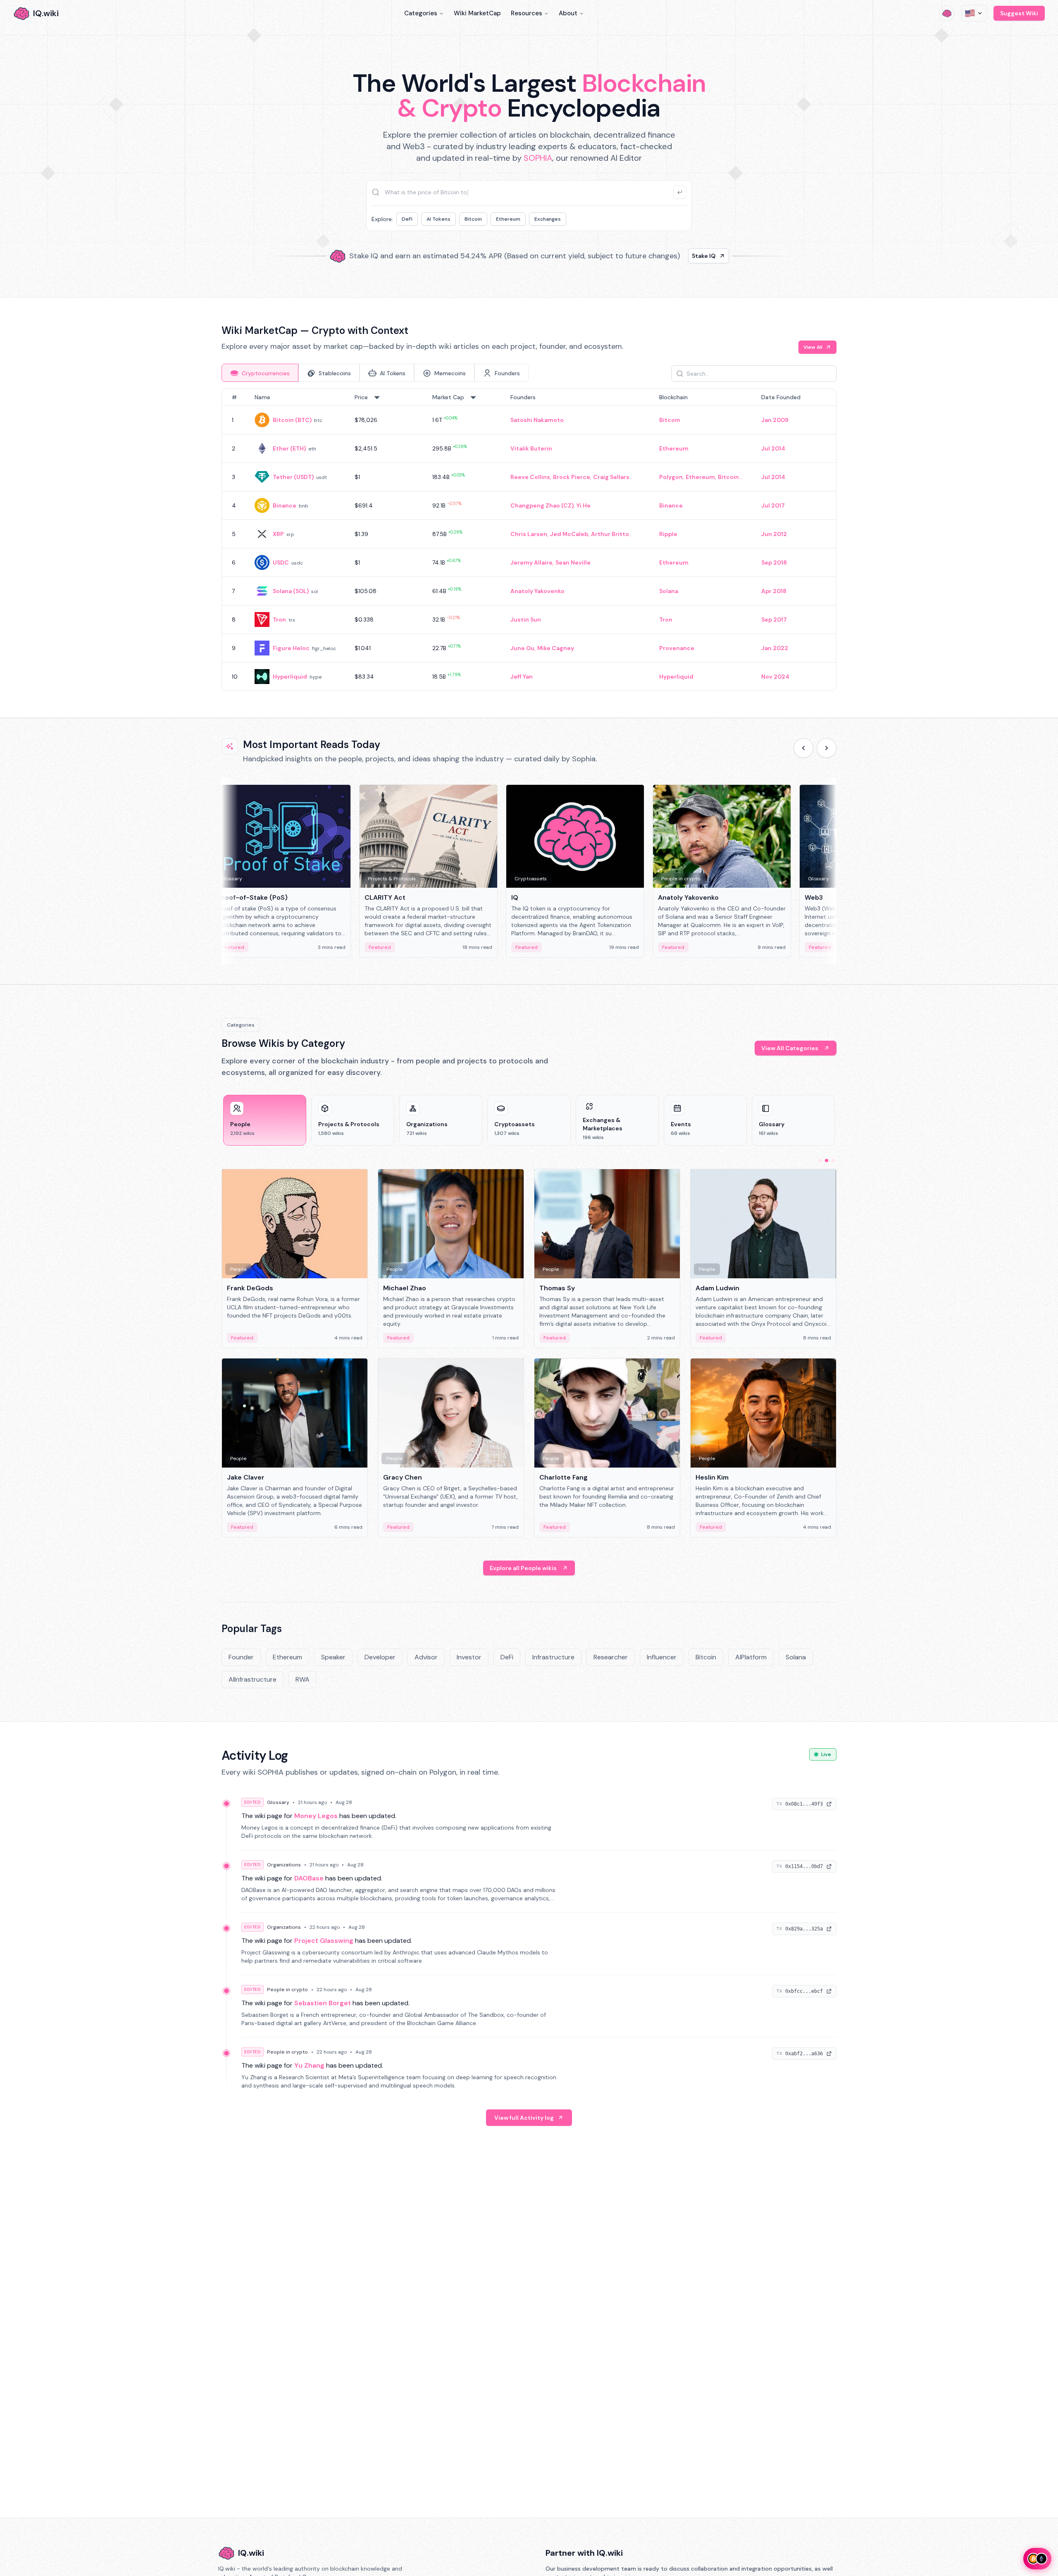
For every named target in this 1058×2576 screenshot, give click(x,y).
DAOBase (309, 1878)
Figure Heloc (291, 648)
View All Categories (790, 1048)
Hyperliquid (290, 677)
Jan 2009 (775, 420)
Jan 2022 (775, 648)
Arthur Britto (610, 534)
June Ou (522, 648)
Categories (421, 13)
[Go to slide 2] (827, 1161)
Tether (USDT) (293, 477)
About (568, 13)
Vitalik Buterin (531, 448)
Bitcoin (473, 219)
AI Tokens (438, 219)
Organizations (284, 1865)
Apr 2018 (774, 591)
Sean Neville (573, 562)
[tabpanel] (529, 540)
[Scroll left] (803, 748)
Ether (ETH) (289, 448)
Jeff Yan (522, 677)
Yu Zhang (309, 2065)
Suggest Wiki (1019, 13)
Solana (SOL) (291, 591)
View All (813, 347)
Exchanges (548, 219)
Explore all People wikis (523, 1568)
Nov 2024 (775, 677)
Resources (527, 13)
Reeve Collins (530, 477)
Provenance (677, 648)
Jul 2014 (773, 448)
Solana (669, 591)
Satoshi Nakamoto (537, 420)
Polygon (671, 477)
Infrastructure (553, 1657)
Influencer (662, 1657)
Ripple (668, 534)
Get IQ (676, 256)
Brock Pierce (572, 477)
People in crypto (287, 1990)
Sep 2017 (774, 620)
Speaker (333, 1657)
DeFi (407, 219)
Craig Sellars (611, 477)
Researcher (611, 1657)
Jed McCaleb (569, 534)
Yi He (584, 505)
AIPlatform (751, 1657)
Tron (279, 620)
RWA (303, 1679)
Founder (241, 1657)
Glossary (278, 1802)
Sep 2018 (774, 562)
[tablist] (375, 373)
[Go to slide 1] (820, 1161)
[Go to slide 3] (833, 1161)
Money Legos (316, 1816)
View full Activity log (524, 2118)
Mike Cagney (556, 648)
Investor (469, 1657)
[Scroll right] (827, 748)
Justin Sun (526, 620)
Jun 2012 (774, 534)
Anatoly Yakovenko (537, 591)
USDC (281, 562)
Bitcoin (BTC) (292, 420)
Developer (380, 1657)
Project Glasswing (324, 1941)
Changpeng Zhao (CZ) (542, 505)
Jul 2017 (773, 505)
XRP (278, 534)
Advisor (426, 1657)
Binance (285, 505)
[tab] (260, 373)
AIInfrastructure (253, 1679)
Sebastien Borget (323, 2003)
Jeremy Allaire (531, 562)
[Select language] (974, 13)
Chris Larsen (529, 534)
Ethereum (508, 219)
